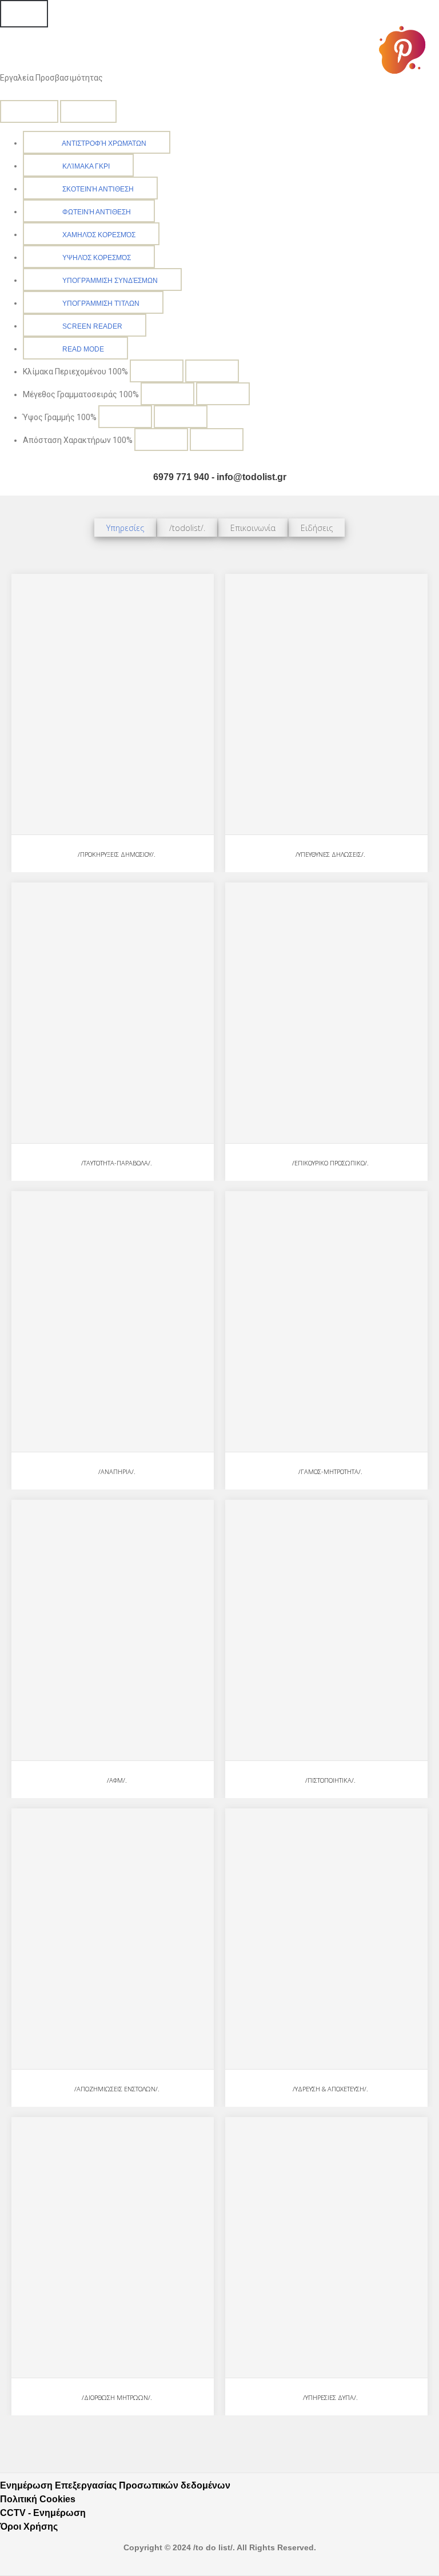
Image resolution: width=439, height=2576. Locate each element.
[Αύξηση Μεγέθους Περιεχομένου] (212, 371)
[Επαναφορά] (29, 111)
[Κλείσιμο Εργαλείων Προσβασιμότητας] (88, 111)
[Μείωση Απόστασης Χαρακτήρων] (161, 440)
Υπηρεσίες (125, 528)
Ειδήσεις (317, 528)
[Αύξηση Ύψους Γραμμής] (181, 417)
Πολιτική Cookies (38, 2499)
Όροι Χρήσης (29, 2527)
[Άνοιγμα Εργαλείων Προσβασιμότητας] (24, 14)
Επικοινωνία (253, 528)
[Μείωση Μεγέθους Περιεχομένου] (157, 371)
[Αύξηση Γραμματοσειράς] (223, 394)
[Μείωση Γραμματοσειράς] (167, 394)
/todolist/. (187, 528)
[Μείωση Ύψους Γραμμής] (125, 417)
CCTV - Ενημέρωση (43, 2513)
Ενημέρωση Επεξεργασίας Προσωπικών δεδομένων (115, 2485)
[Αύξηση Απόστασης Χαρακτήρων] (217, 440)
